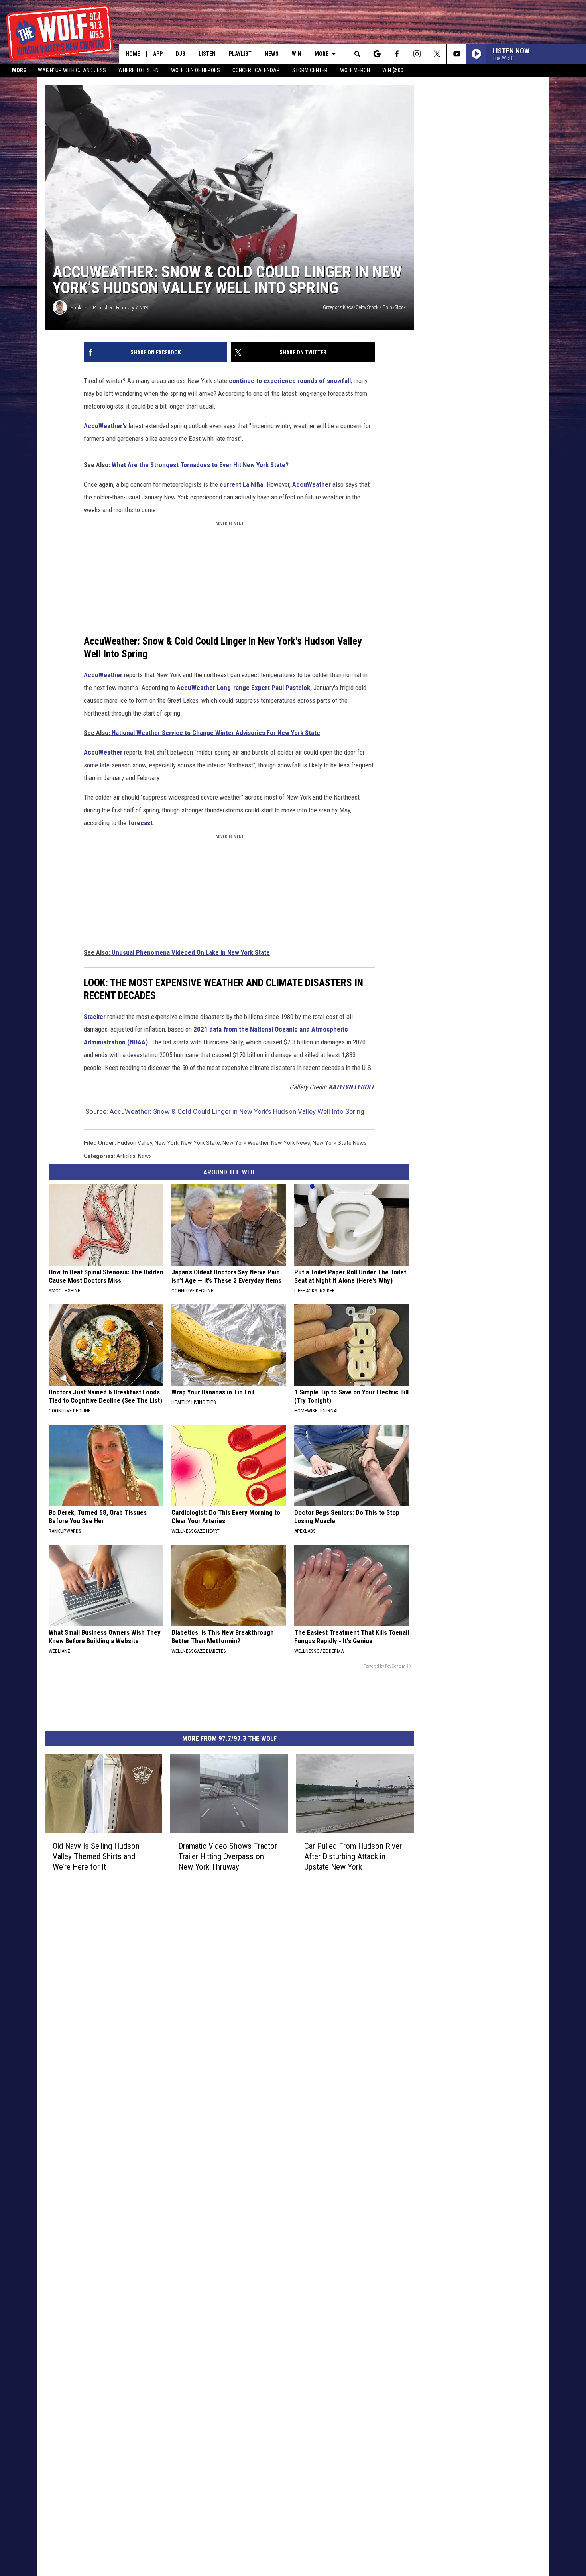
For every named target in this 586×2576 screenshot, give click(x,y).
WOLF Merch (355, 70)
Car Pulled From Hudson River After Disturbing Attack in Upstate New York (353, 1856)
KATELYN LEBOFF (352, 1087)
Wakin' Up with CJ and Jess (72, 70)
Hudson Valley (135, 1143)
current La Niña (241, 484)
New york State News (340, 1143)
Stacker (95, 1017)
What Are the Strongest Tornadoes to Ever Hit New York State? (200, 465)
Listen (207, 54)
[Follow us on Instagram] (417, 54)
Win (297, 54)
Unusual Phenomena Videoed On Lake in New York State (190, 952)
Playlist (240, 54)
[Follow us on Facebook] (397, 54)
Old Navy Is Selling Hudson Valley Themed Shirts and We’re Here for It (96, 1856)
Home (133, 54)
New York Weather (246, 1143)
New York (167, 1143)
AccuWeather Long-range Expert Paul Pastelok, (244, 688)
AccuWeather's (105, 426)
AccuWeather (312, 484)
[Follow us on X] (437, 54)
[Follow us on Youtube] (457, 54)
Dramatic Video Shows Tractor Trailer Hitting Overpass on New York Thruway (228, 1856)
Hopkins (79, 308)
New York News (291, 1143)
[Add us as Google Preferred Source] (377, 54)
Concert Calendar (256, 70)
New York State (201, 1143)
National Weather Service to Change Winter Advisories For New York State (216, 733)
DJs (181, 54)
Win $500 (393, 70)
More (19, 70)
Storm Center (310, 70)
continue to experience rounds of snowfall (290, 381)
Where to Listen (139, 70)
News (272, 54)
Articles (126, 1156)
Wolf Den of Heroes (196, 70)
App (158, 54)
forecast (140, 823)
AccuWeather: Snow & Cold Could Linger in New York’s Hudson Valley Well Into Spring (237, 1111)
